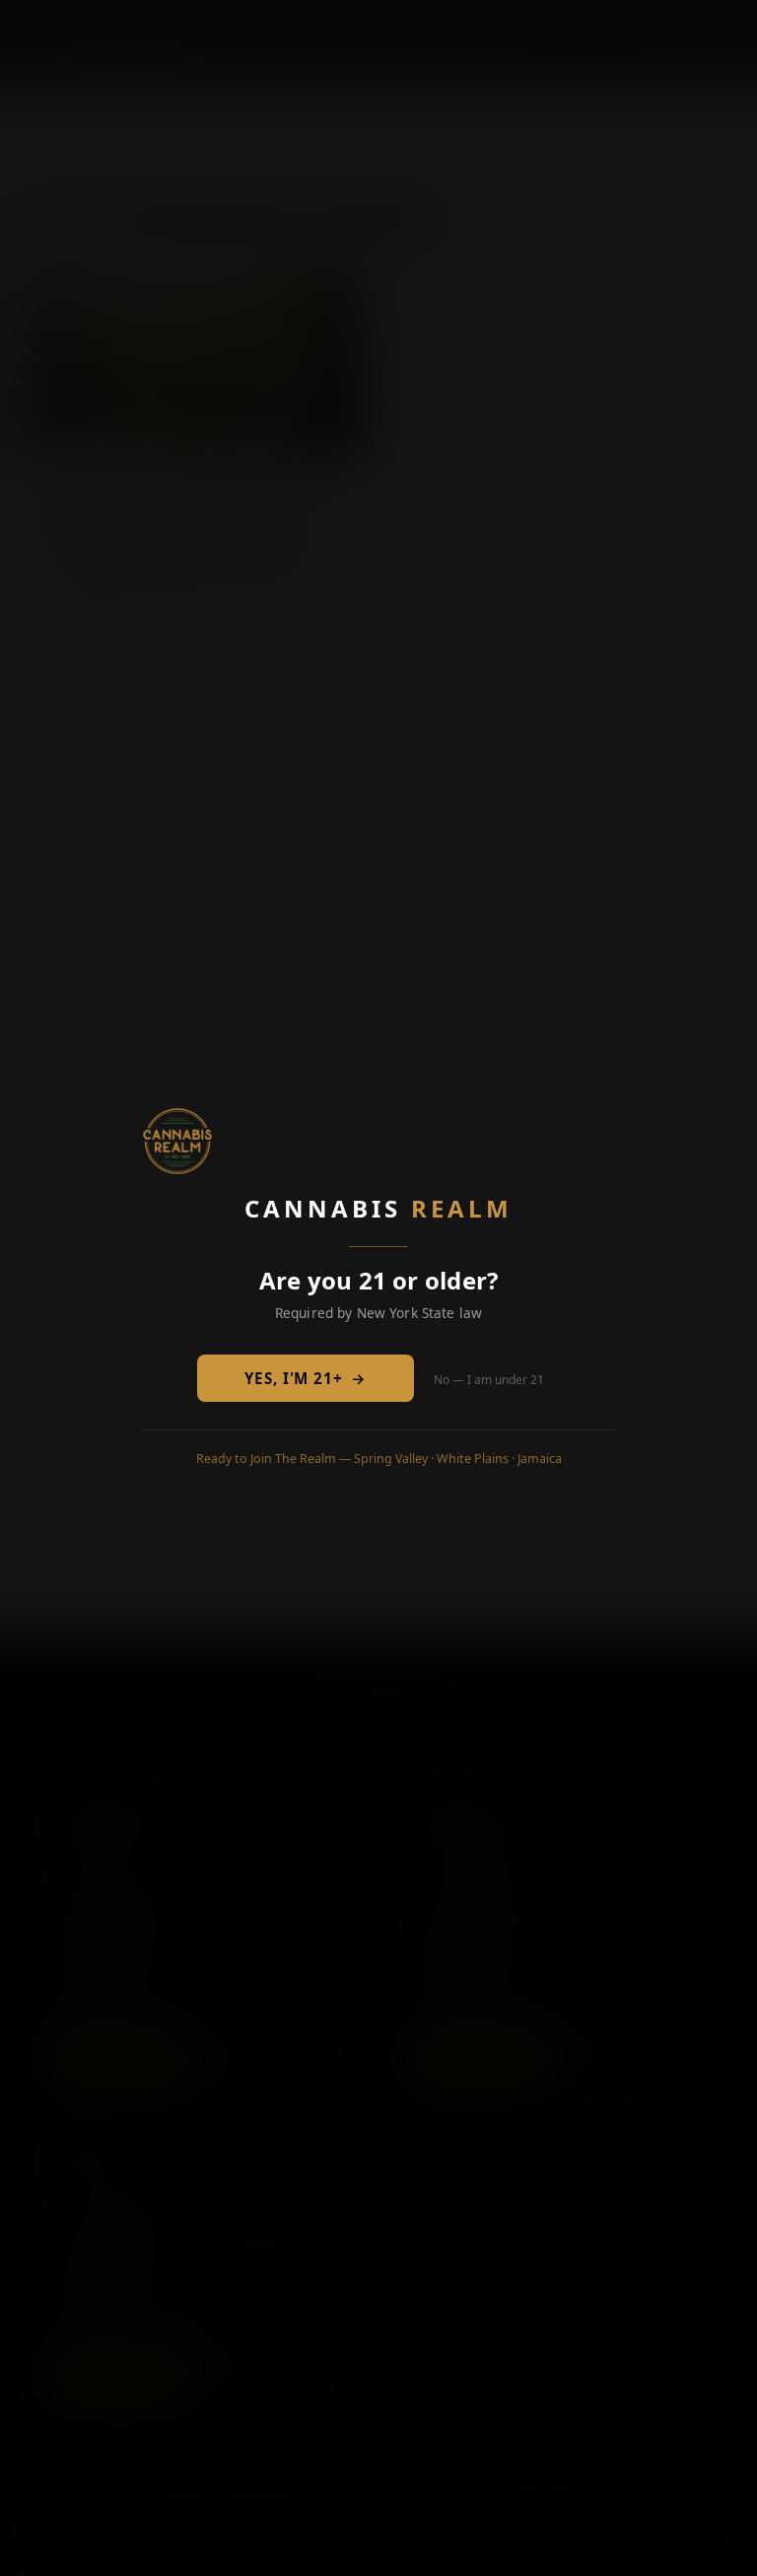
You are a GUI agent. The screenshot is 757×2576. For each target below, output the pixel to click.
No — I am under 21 (489, 1380)
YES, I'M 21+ (306, 1378)
